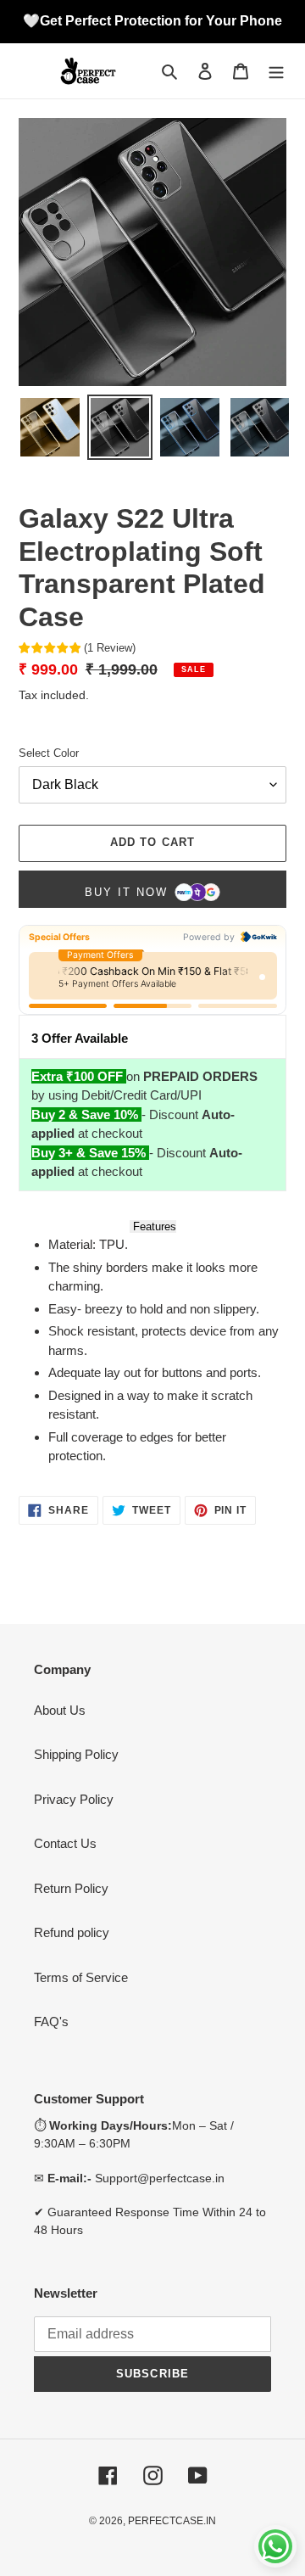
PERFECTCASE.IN (172, 2521)
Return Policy (71, 1888)
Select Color (49, 753)
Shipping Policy (76, 1754)
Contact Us (65, 1843)
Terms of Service (81, 1977)
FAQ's (51, 2022)
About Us (60, 1710)
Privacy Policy (74, 1799)
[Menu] (276, 71)
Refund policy (72, 1932)
